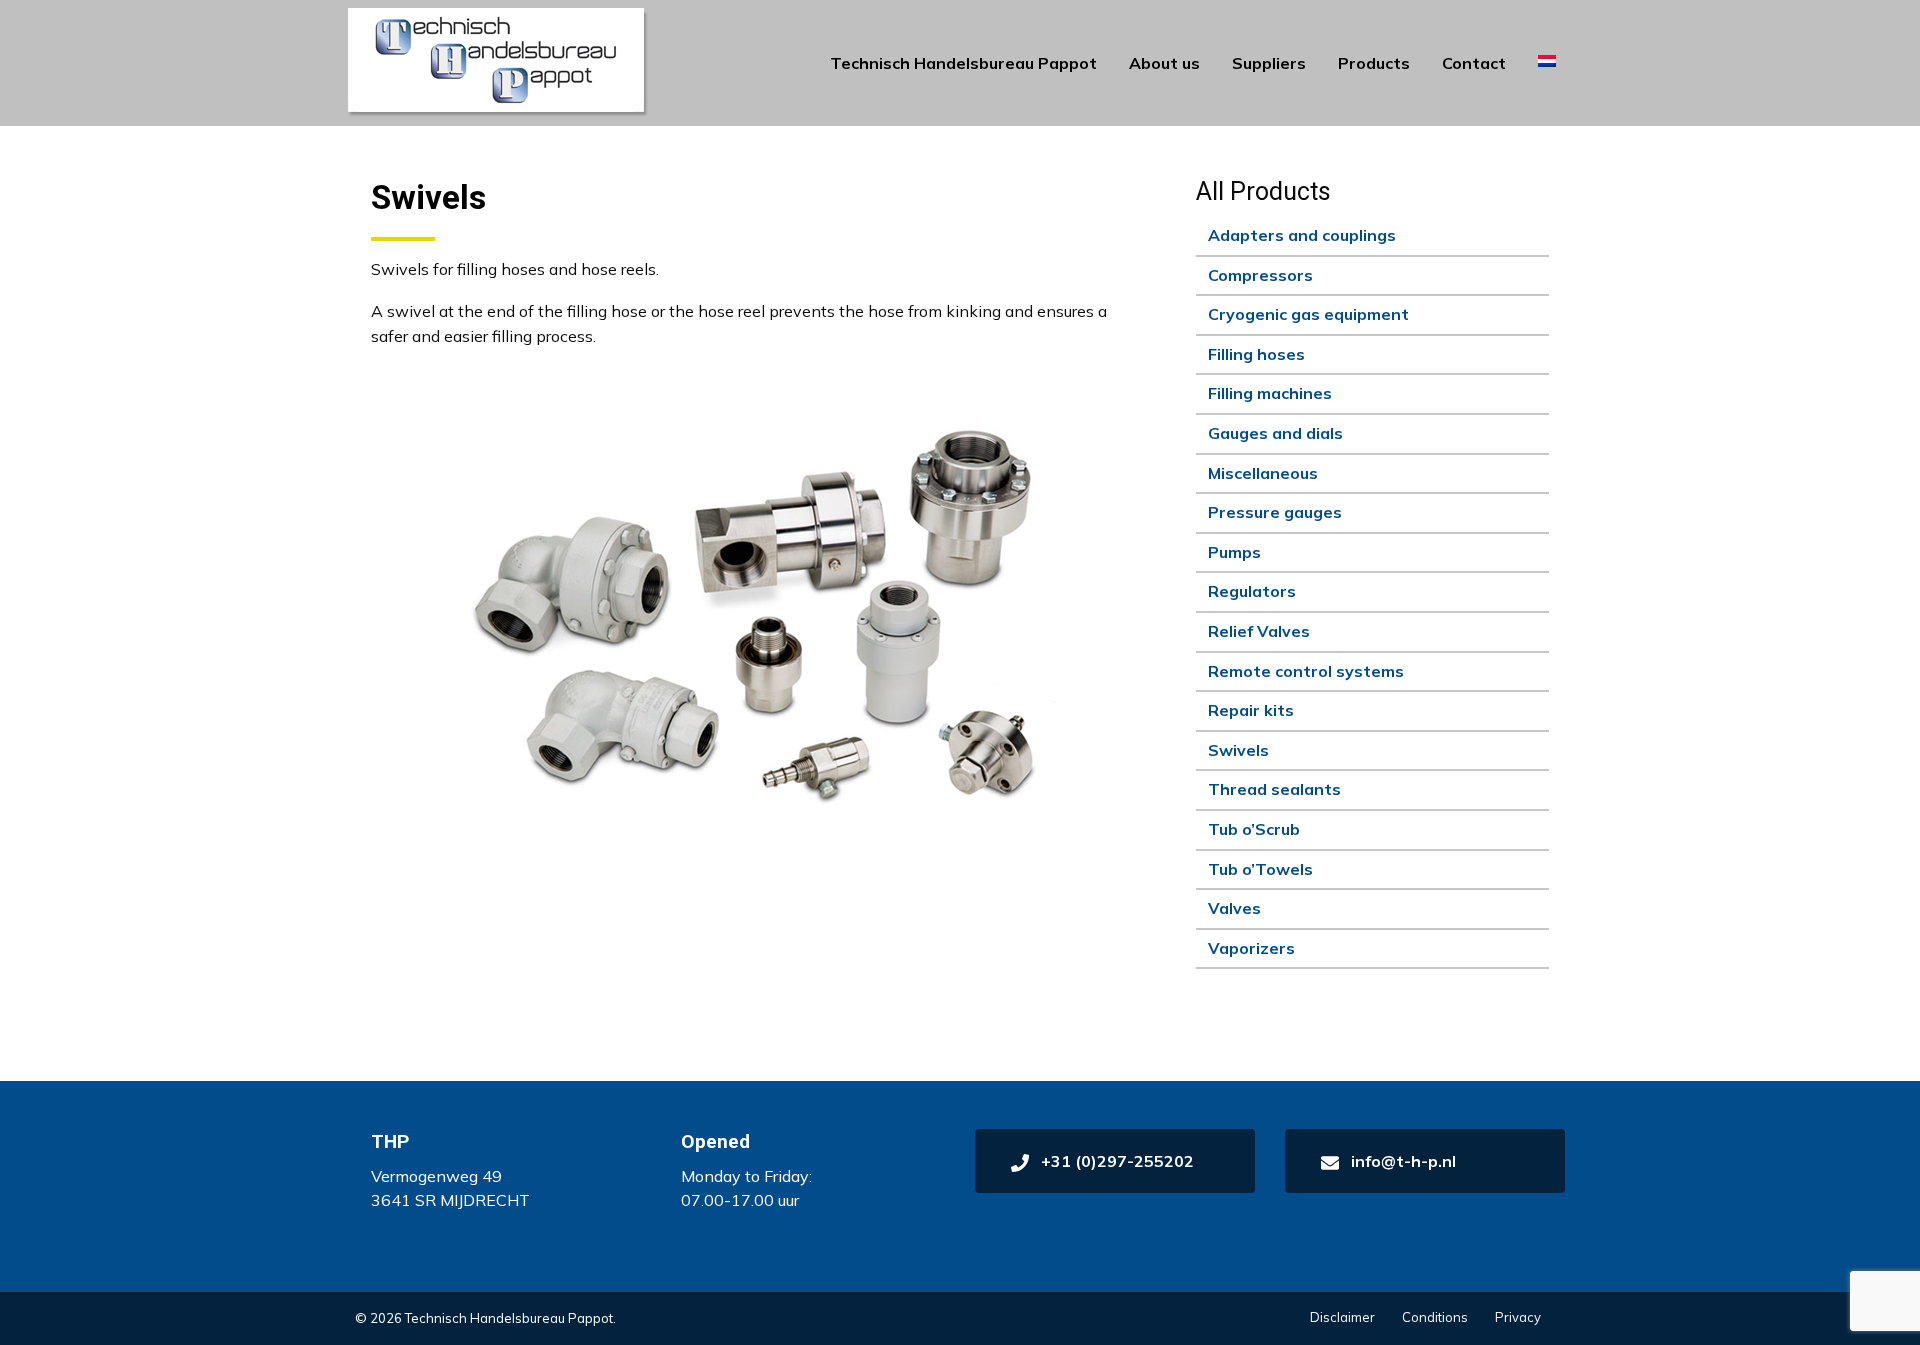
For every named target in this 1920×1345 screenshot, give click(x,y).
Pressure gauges (1275, 512)
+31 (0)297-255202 (1115, 1161)
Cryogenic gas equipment (1308, 314)
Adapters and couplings (1302, 235)
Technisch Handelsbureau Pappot (963, 63)
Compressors (1260, 275)
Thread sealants (1274, 789)
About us (1164, 63)
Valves (1234, 908)
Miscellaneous (1263, 473)
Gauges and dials (1275, 433)
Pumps (1234, 552)
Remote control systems (1306, 671)
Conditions (1435, 1317)
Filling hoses (1256, 354)
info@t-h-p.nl (1401, 1161)
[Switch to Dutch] (1547, 61)
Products (1374, 63)
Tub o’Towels (1260, 869)
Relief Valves (1259, 631)
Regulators (1252, 591)
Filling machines (1270, 393)
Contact (1474, 63)
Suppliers (1269, 63)
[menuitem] (963, 63)
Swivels (1238, 750)
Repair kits (1251, 710)
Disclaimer (1342, 1317)
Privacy (1518, 1317)
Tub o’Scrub (1254, 829)
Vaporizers (1251, 948)
